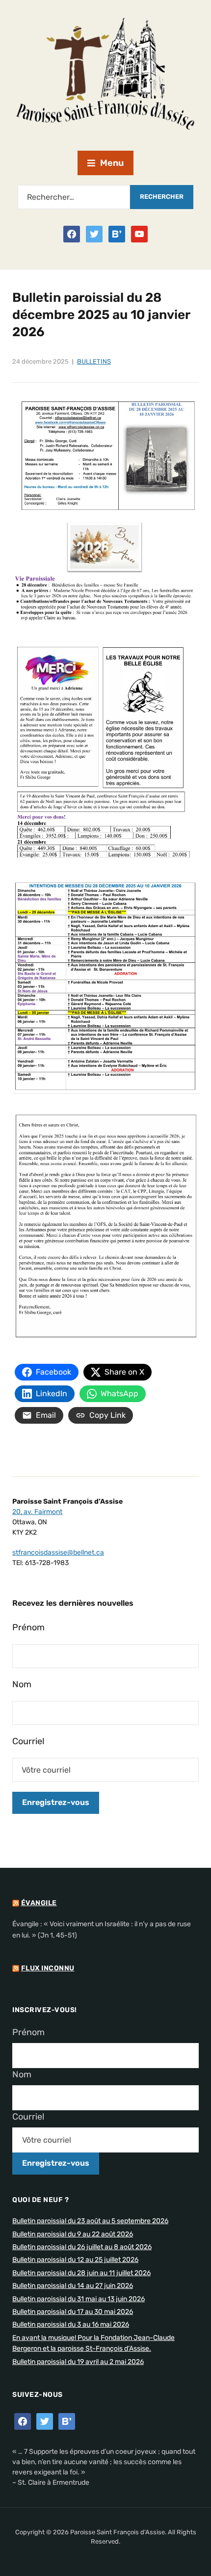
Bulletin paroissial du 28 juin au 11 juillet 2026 (81, 2273)
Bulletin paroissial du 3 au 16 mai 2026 (71, 2324)
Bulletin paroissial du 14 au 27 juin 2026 (73, 2286)
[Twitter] (94, 234)
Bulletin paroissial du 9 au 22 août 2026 (73, 2234)
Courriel (28, 1741)
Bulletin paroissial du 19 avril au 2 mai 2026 (78, 2362)
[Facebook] (72, 234)
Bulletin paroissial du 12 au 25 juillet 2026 (75, 2260)
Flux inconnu (48, 1968)
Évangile (39, 1903)
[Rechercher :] (74, 197)
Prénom (28, 1627)
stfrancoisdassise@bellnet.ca (58, 1553)
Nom (22, 1684)
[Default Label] (117, 234)
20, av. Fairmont (37, 1512)
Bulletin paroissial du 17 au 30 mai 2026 (73, 2312)
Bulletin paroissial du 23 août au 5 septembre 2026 (90, 2221)
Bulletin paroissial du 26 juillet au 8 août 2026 (82, 2247)
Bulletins (94, 361)
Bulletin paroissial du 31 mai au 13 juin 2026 (79, 2299)
